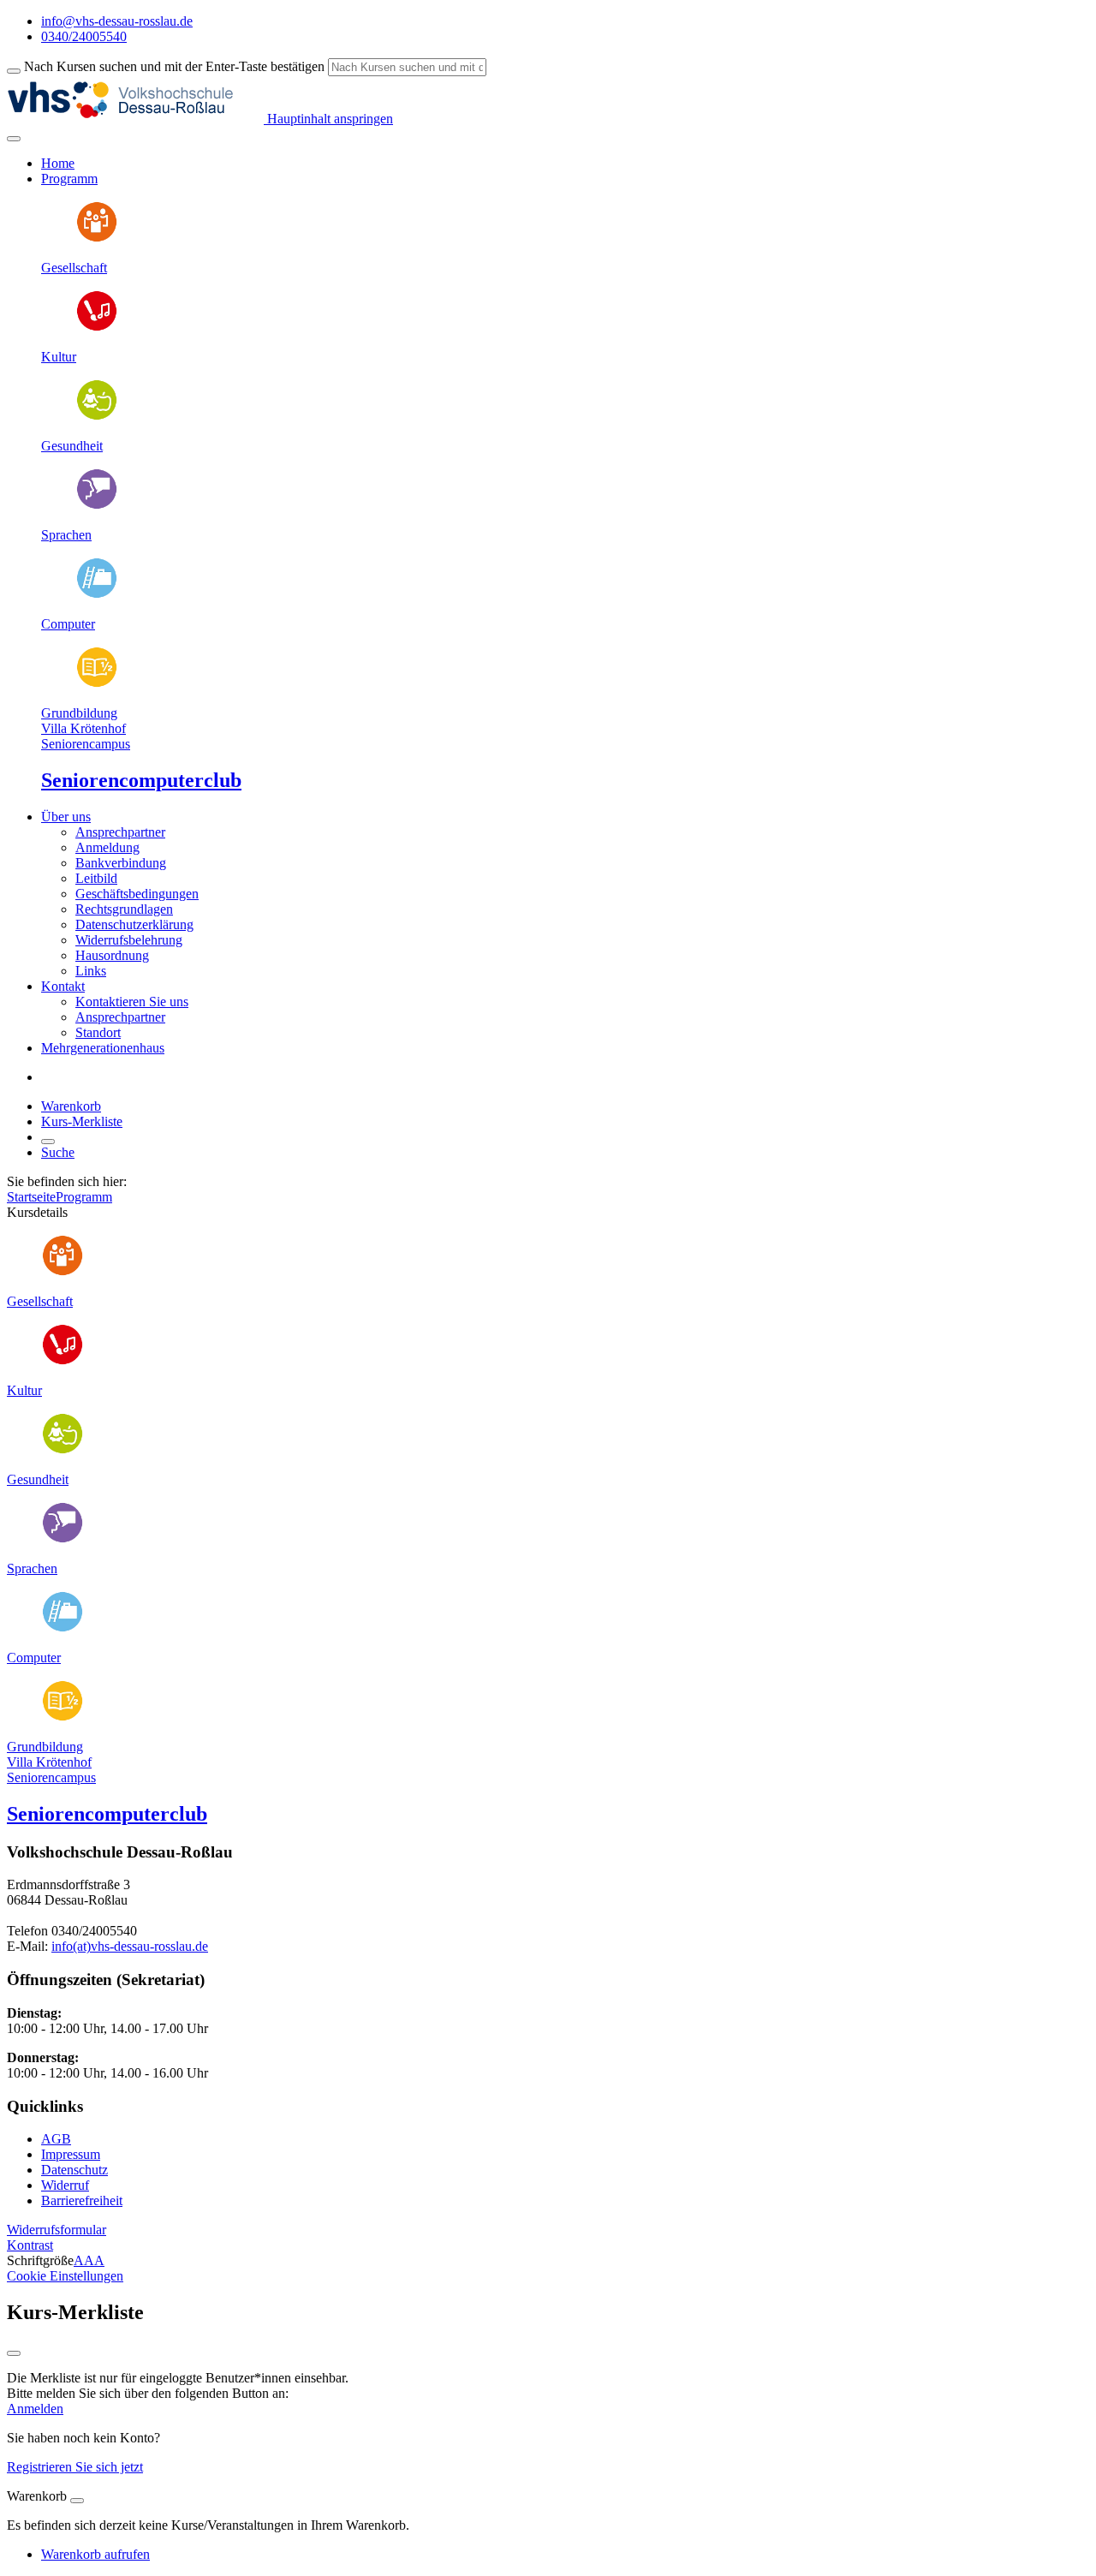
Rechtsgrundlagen (124, 909)
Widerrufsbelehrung (129, 940)
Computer (68, 624)
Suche (58, 1152)
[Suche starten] (14, 71)
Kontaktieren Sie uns (132, 1002)
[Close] (77, 2501)
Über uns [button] (66, 817)
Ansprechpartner (120, 832)
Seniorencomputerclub (141, 780)
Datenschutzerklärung (134, 924)
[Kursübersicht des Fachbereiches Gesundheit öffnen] (97, 417)
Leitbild (96, 878)
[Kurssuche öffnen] (48, 1142)
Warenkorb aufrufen (95, 2554)
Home (58, 163)
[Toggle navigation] (14, 139)
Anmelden (35, 2409)
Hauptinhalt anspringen (328, 119)
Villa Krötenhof (83, 728)
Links (91, 971)
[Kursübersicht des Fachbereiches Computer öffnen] (97, 595)
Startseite (31, 1197)
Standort (98, 1032)
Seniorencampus (86, 744)
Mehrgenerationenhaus (103, 1048)
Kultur (59, 357)
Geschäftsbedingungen (137, 894)
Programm (84, 1197)
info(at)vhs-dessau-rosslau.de (130, 1946)
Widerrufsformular (57, 2230)
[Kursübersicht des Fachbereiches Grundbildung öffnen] (97, 684)
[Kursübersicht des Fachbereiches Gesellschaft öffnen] (97, 239)
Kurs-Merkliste (82, 1121)
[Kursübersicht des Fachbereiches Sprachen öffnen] (97, 506)
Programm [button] (69, 179)
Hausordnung (112, 955)
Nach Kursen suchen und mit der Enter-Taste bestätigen (174, 66)
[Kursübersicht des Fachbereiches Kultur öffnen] (97, 328)
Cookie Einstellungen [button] (65, 2276)
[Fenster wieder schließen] (14, 2353)
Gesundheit (72, 446)
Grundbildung (79, 713)
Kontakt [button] (63, 986)
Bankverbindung (121, 863)
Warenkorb (71, 1106)
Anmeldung (107, 847)
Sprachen (66, 535)
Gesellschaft (74, 268)
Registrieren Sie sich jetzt (75, 2467)
